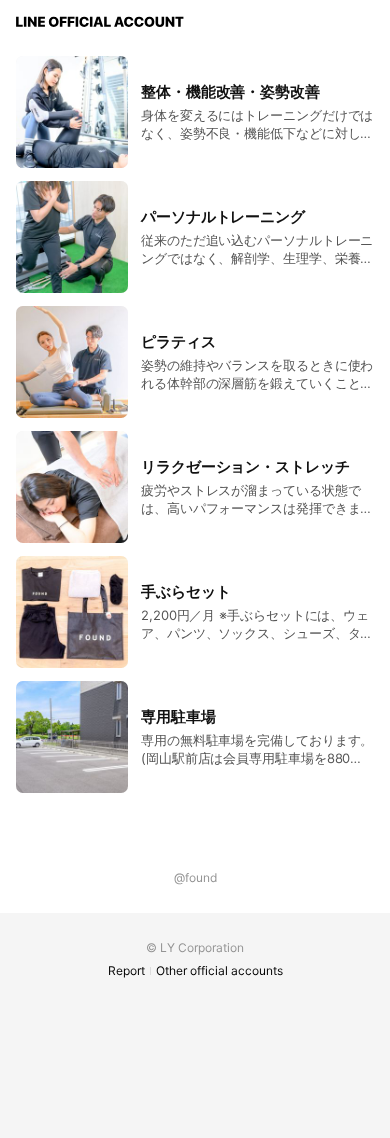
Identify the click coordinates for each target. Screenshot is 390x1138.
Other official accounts (219, 970)
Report (126, 970)
